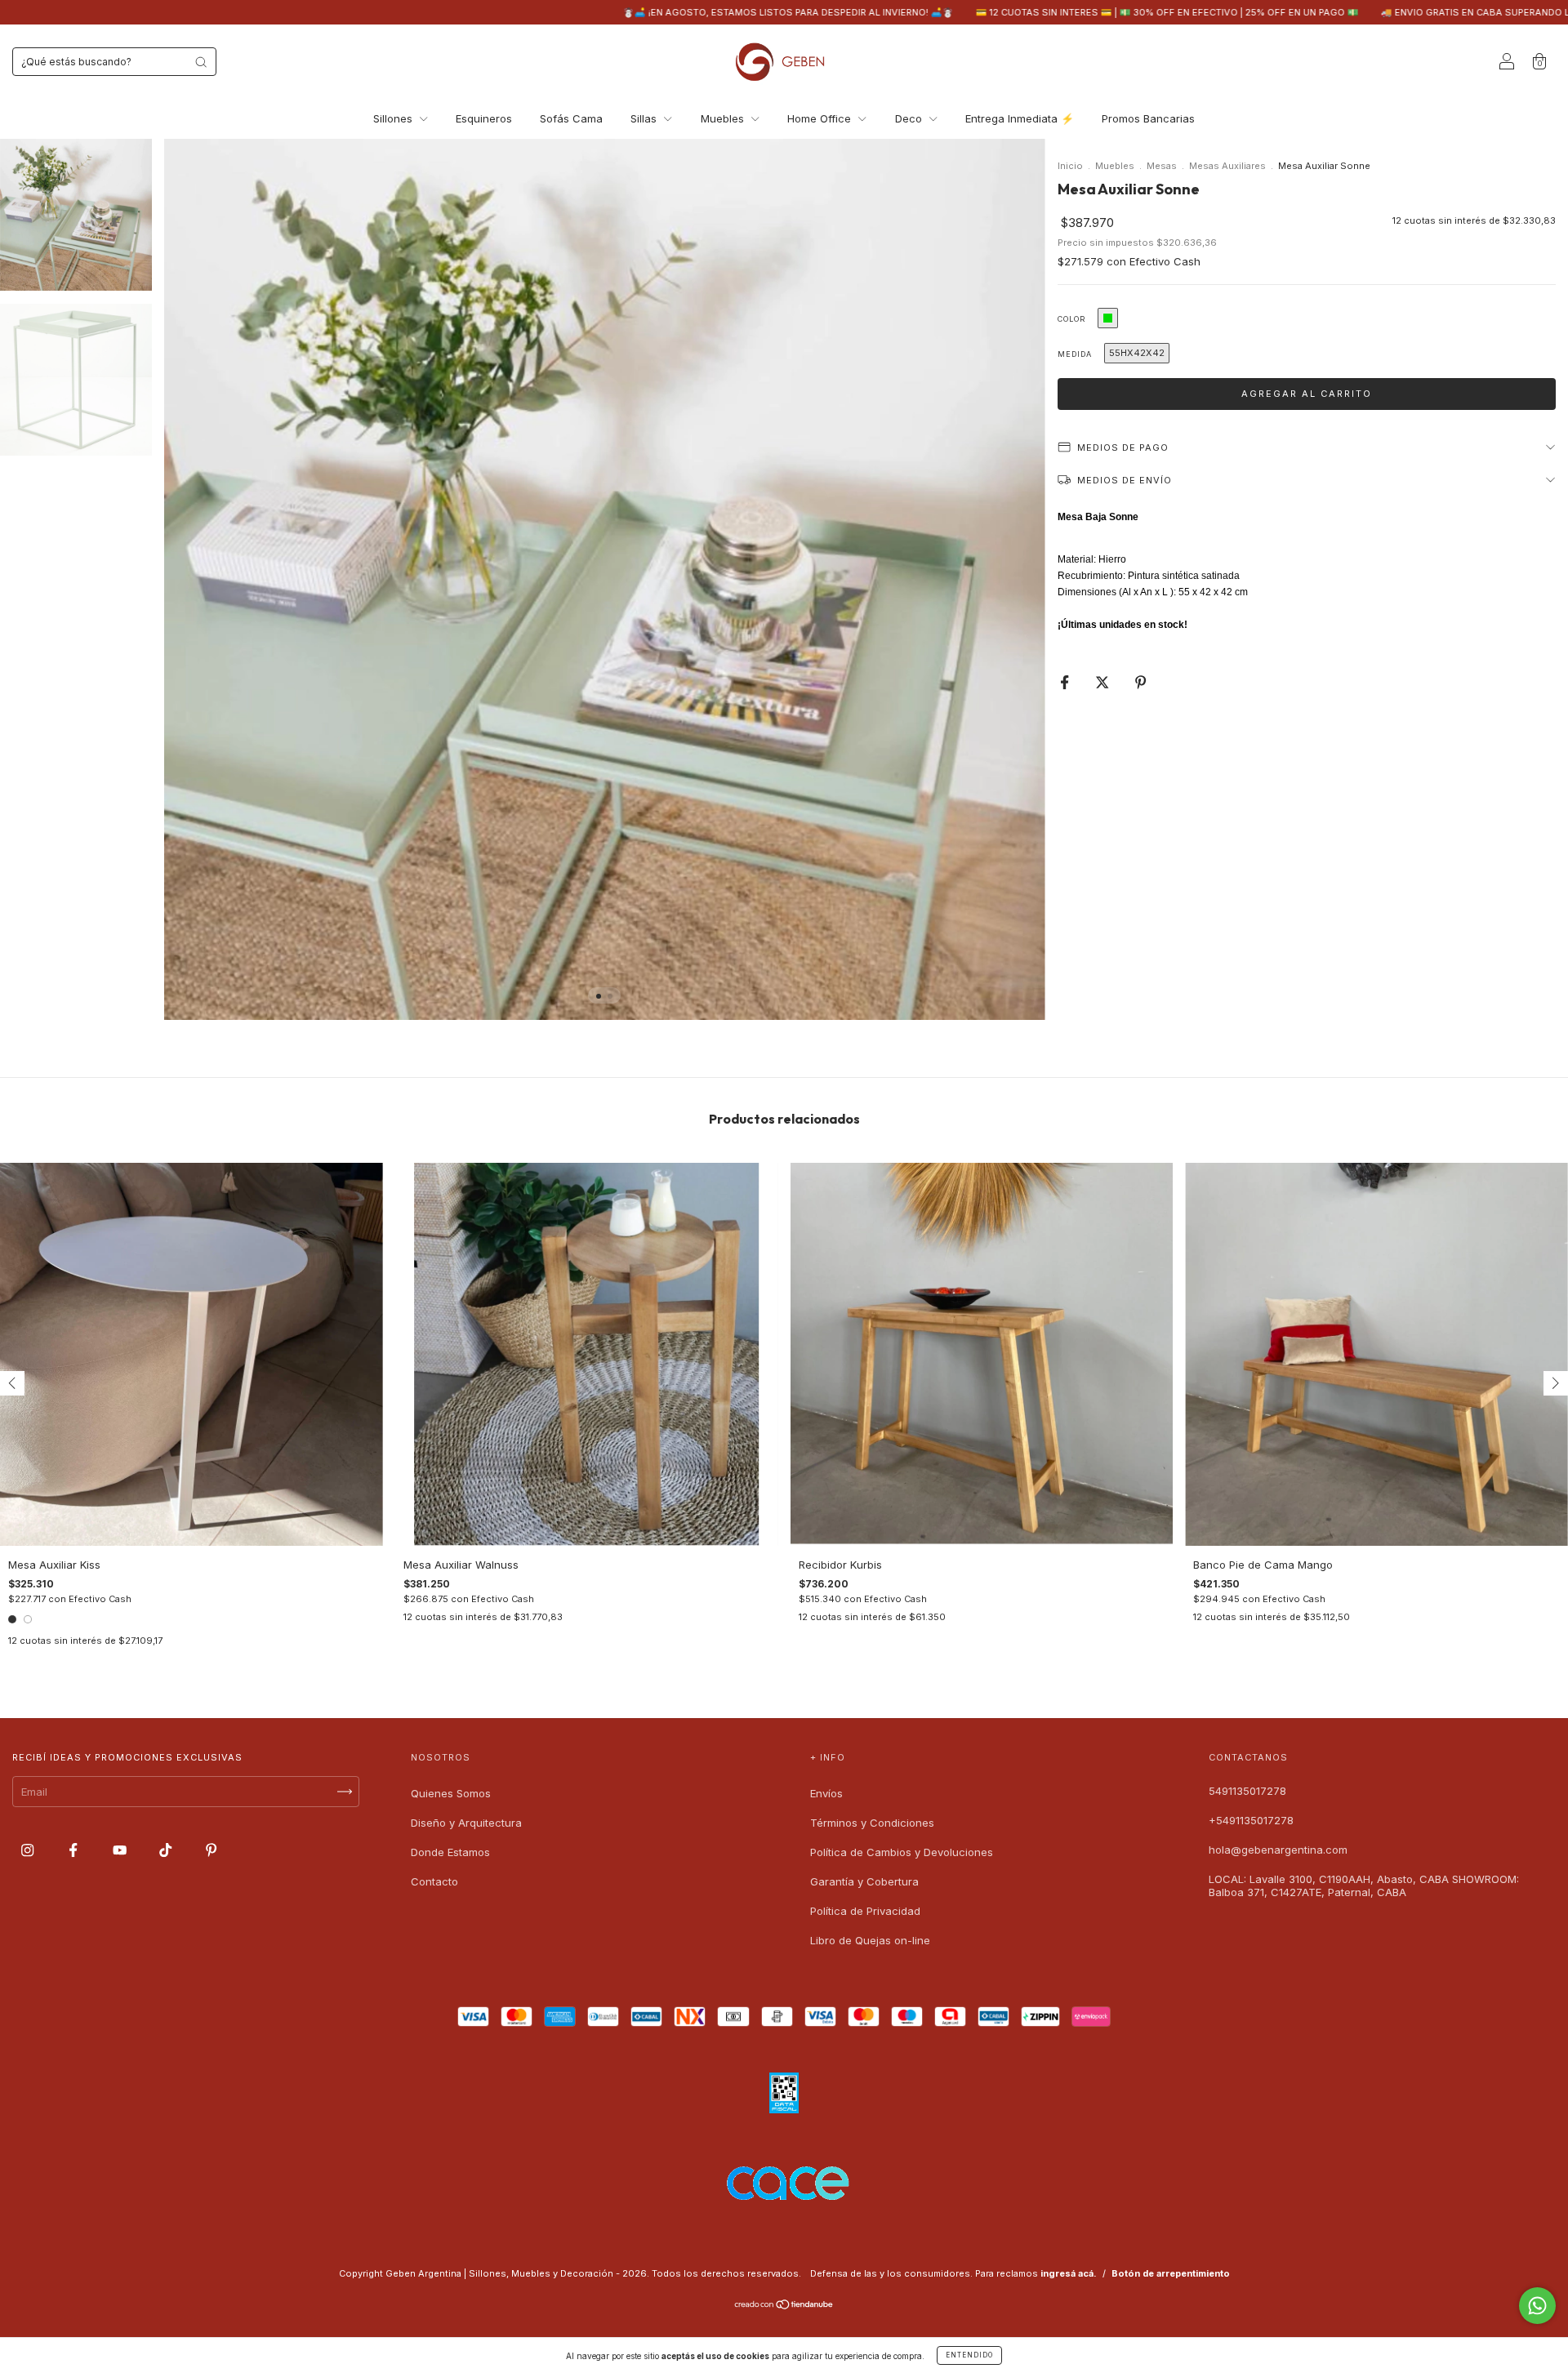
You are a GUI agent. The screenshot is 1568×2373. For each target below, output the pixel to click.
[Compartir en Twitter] (1104, 682)
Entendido (969, 2355)
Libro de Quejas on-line (870, 1940)
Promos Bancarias (1148, 118)
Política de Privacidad (865, 1911)
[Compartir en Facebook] (1066, 682)
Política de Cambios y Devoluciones (902, 1852)
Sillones (394, 118)
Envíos (826, 1793)
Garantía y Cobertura (864, 1881)
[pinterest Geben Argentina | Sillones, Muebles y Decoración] (211, 1850)
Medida (1075, 354)
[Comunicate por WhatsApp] (1537, 2306)
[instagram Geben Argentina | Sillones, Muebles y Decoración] (29, 1850)
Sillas (645, 118)
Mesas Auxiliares (1227, 166)
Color (1071, 319)
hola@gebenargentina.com (1278, 1850)
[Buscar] (201, 62)
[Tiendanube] (784, 2306)
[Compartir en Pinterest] (1140, 682)
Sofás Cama (571, 118)
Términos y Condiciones (872, 1823)
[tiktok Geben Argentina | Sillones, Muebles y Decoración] (167, 1850)
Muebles (724, 118)
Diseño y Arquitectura (466, 1823)
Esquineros (484, 118)
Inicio (1070, 166)
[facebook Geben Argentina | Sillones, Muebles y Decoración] (75, 1850)
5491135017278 (1247, 1791)
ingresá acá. (1069, 2273)
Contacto (434, 1881)
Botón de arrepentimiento (1171, 2273)
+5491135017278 (1251, 1820)
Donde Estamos (450, 1852)
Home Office (821, 118)
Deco (910, 118)
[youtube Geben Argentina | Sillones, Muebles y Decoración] (121, 1850)
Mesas (1162, 166)
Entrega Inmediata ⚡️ (1020, 118)
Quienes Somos (451, 1793)
